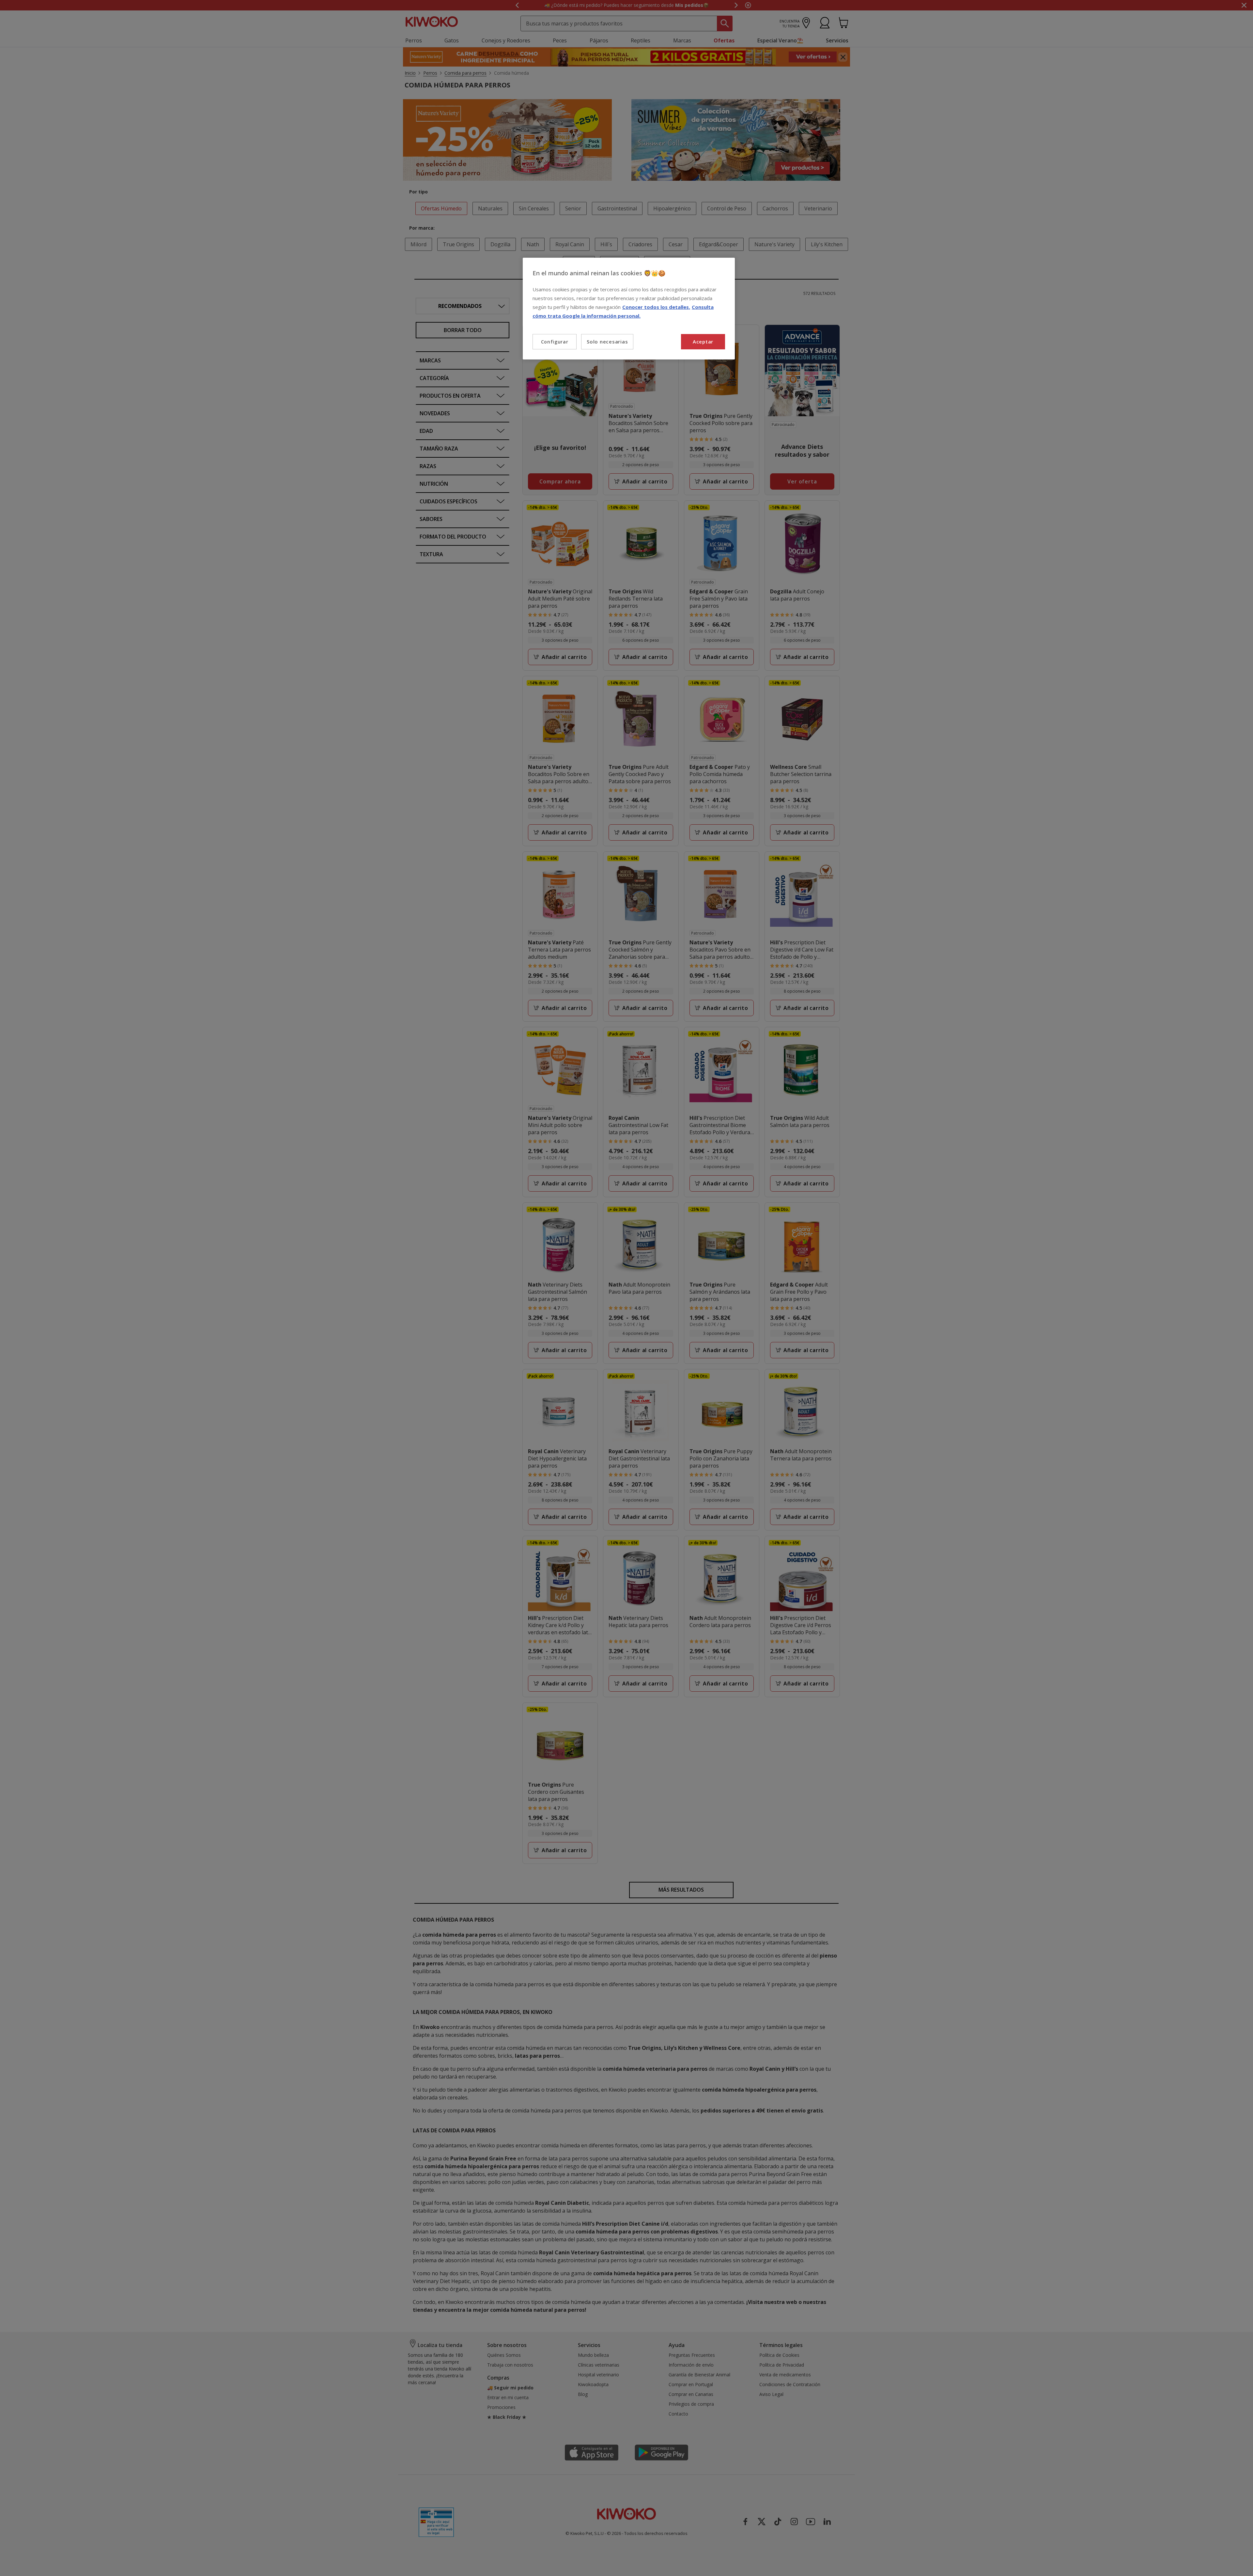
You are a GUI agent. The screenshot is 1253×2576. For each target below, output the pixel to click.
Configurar (555, 342)
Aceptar (703, 342)
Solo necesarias (607, 342)
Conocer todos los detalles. (656, 307)
